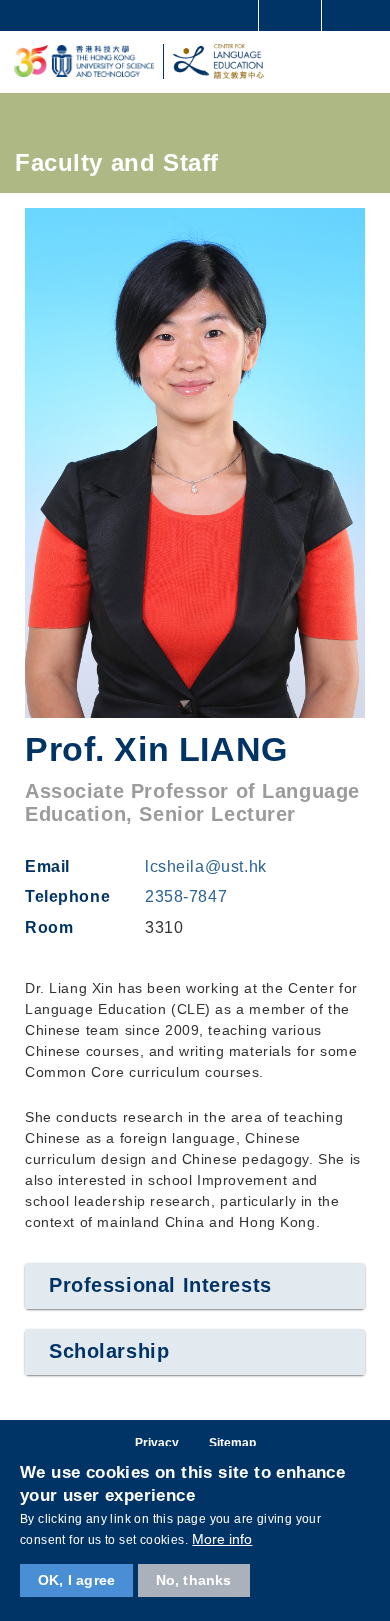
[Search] (360, 14)
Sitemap (232, 1443)
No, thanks (194, 1580)
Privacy (157, 1443)
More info (222, 1539)
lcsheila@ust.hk (206, 866)
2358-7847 (186, 896)
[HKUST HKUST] (84, 61)
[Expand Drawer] (290, 15)
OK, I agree (76, 1580)
